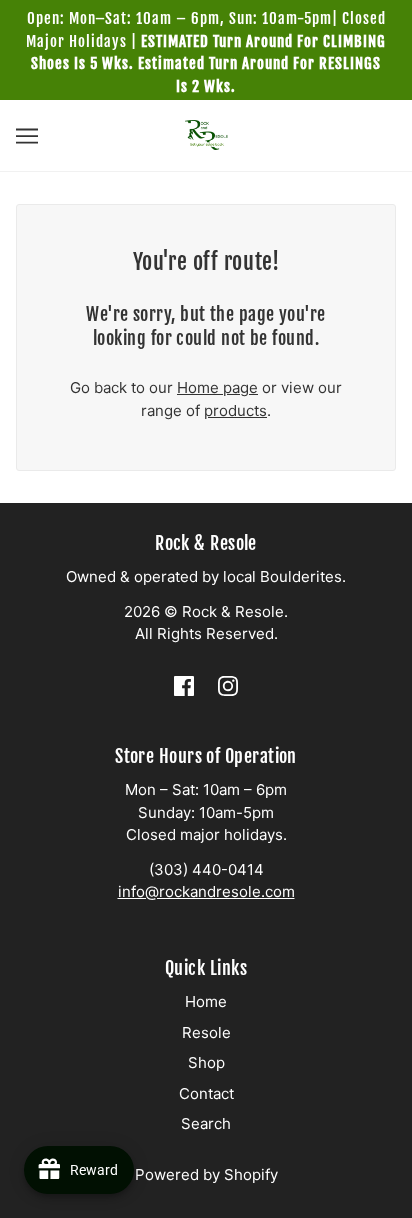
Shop (206, 1062)
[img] (184, 685)
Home (206, 1001)
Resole (206, 1032)
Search (206, 1123)
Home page (217, 387)
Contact (206, 1093)
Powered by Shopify (206, 1174)
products (235, 410)
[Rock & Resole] (206, 133)
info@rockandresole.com (206, 891)
